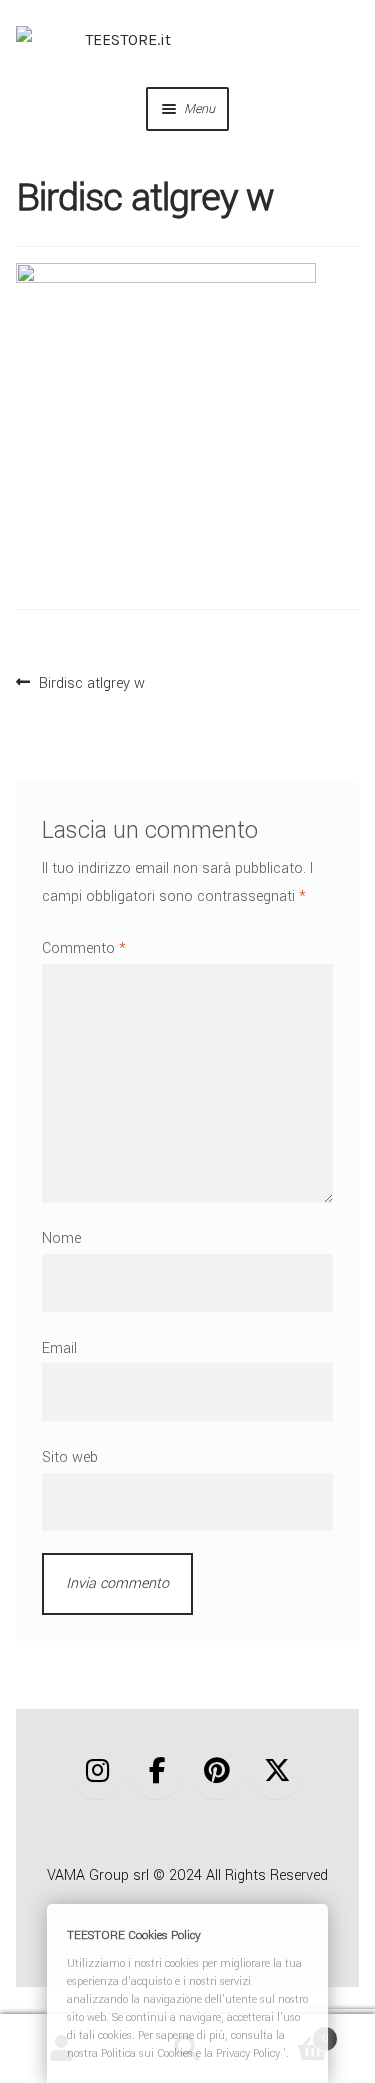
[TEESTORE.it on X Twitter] (277, 1771)
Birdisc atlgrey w (91, 681)
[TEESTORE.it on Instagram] (97, 1771)
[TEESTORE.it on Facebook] (157, 1771)
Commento (84, 948)
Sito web (70, 1457)
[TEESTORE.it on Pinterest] (217, 1771)
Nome (61, 1238)
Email (59, 1348)
